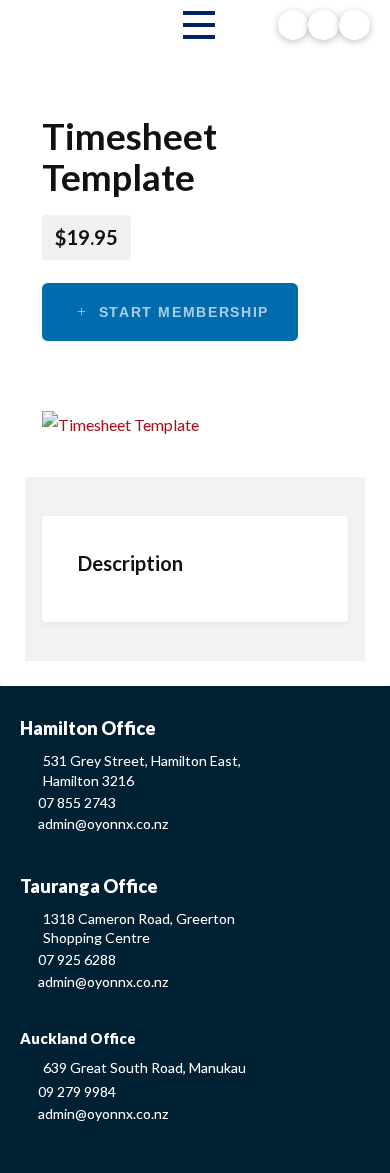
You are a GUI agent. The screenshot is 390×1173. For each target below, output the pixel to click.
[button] (199, 25)
